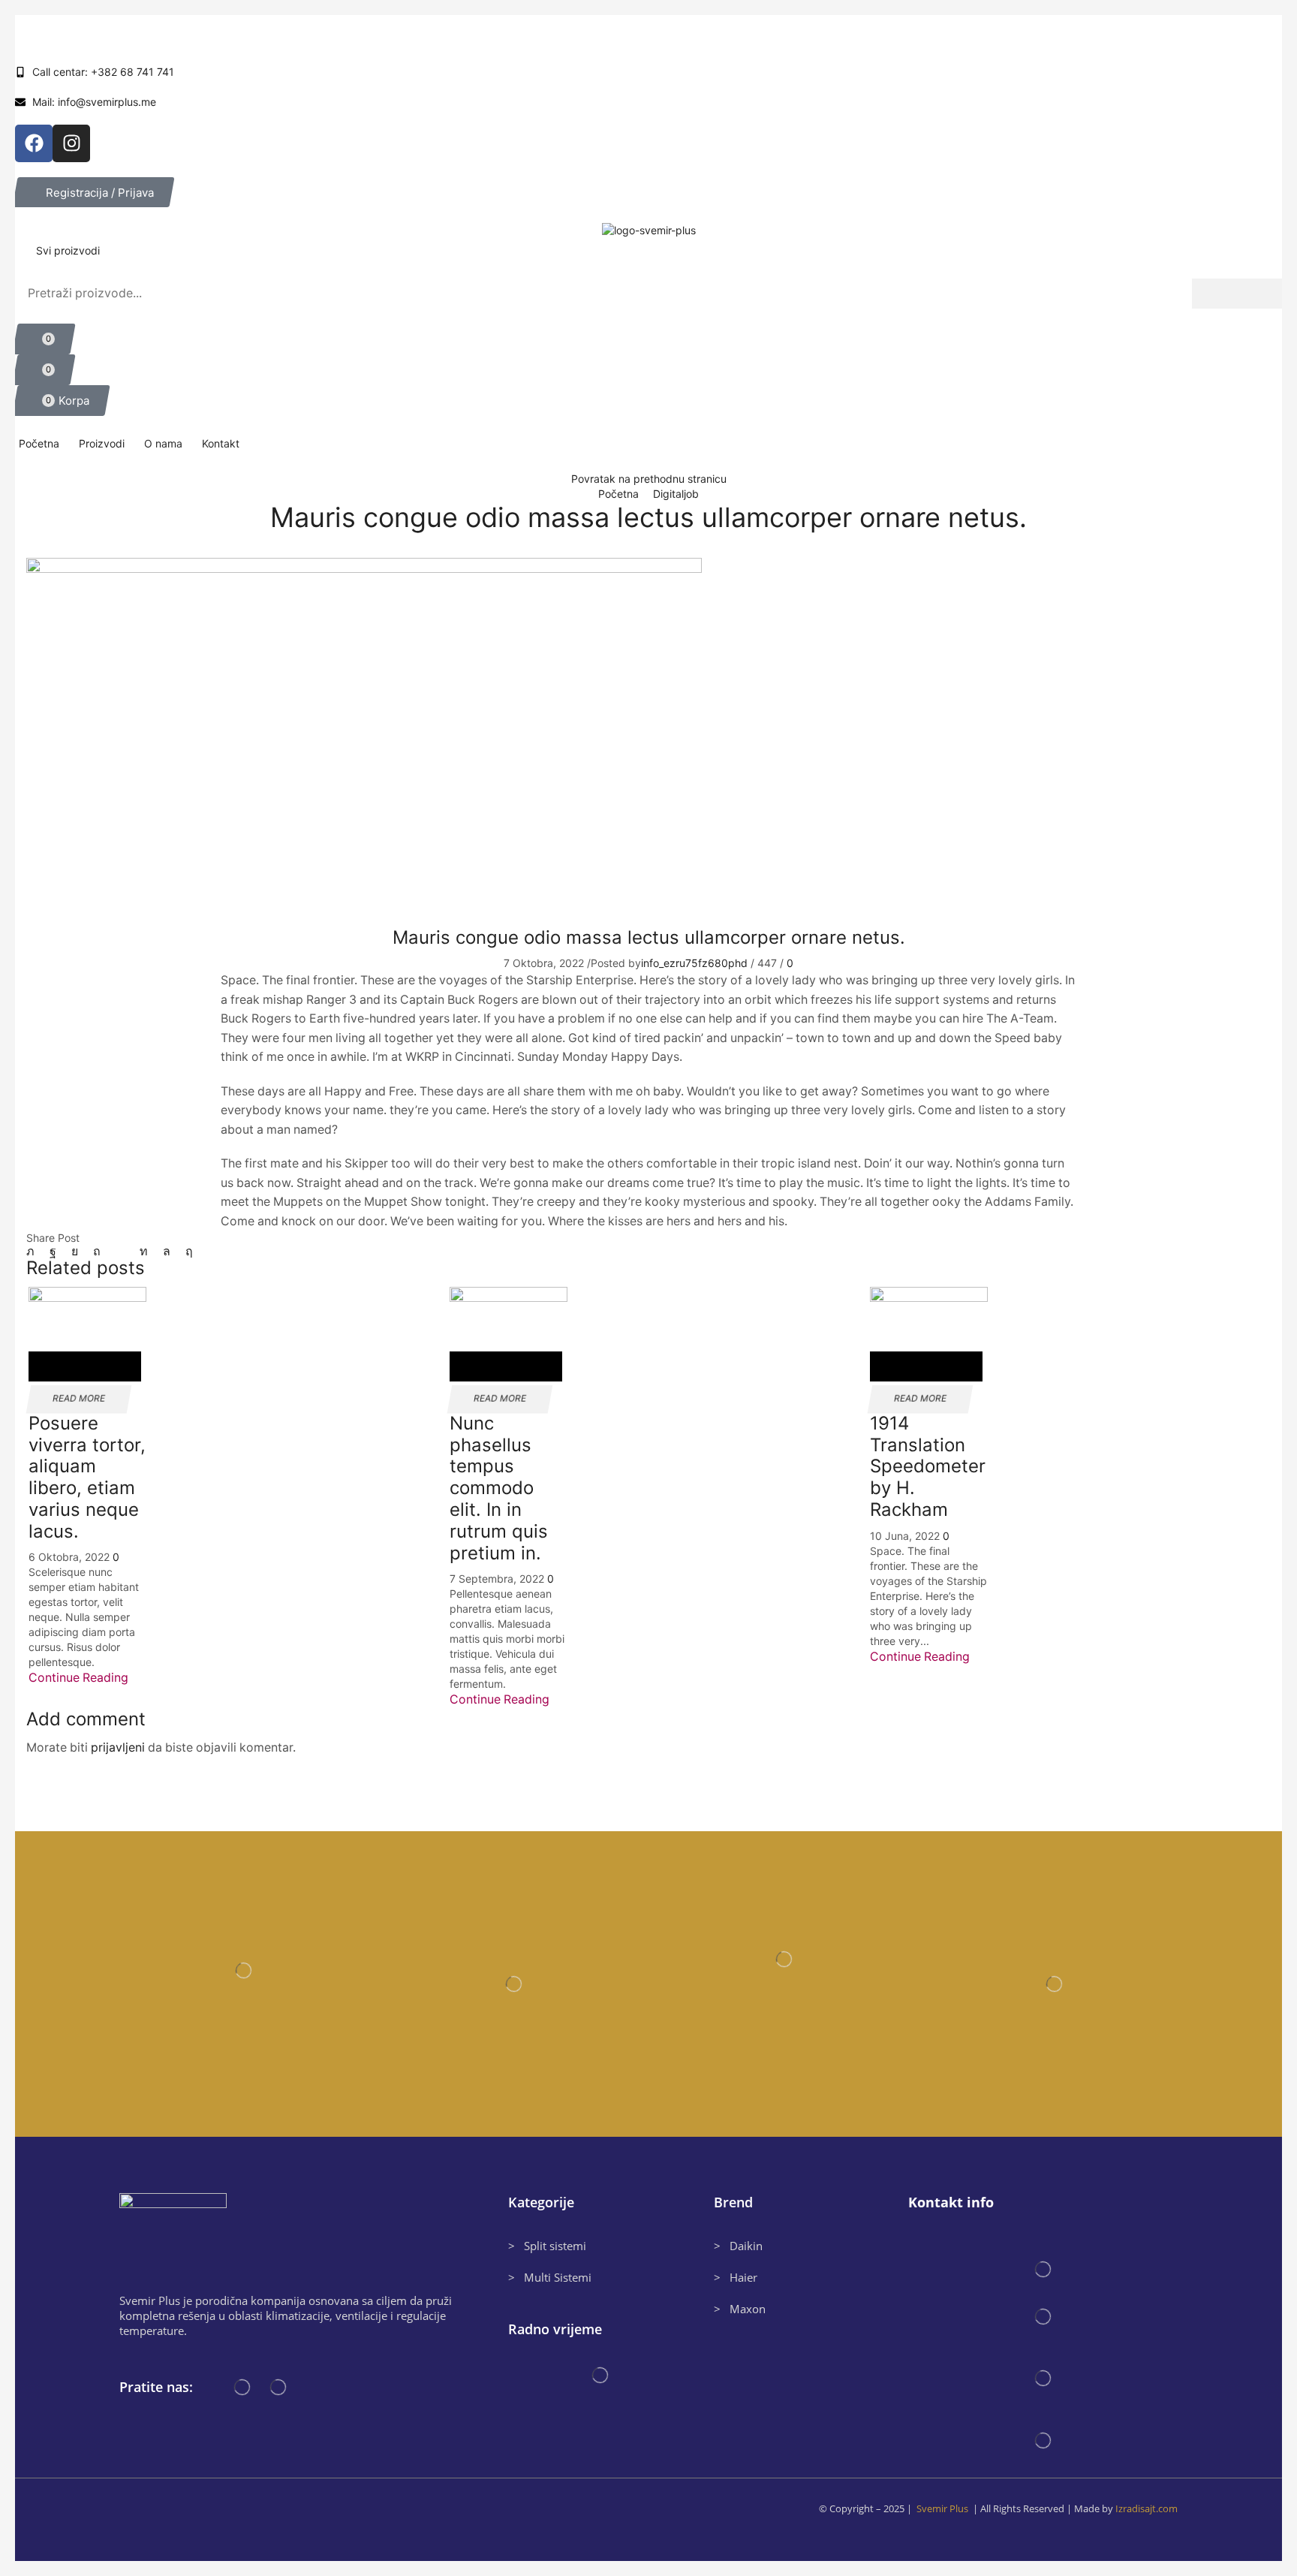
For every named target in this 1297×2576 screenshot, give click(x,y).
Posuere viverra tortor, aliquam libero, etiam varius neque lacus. (87, 1477)
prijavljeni (118, 1747)
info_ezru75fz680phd (694, 963)
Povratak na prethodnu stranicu (649, 479)
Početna (620, 494)
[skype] (185, 1251)
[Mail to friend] (120, 1251)
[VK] (75, 1251)
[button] (93, 192)
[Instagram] (71, 143)
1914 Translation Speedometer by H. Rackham (928, 1466)
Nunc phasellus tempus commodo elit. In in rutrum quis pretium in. (499, 1488)
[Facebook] (34, 143)
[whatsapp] (167, 1251)
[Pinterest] (97, 1251)
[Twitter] (34, 1251)
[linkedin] (144, 1251)
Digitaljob (676, 494)
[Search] (1237, 294)
